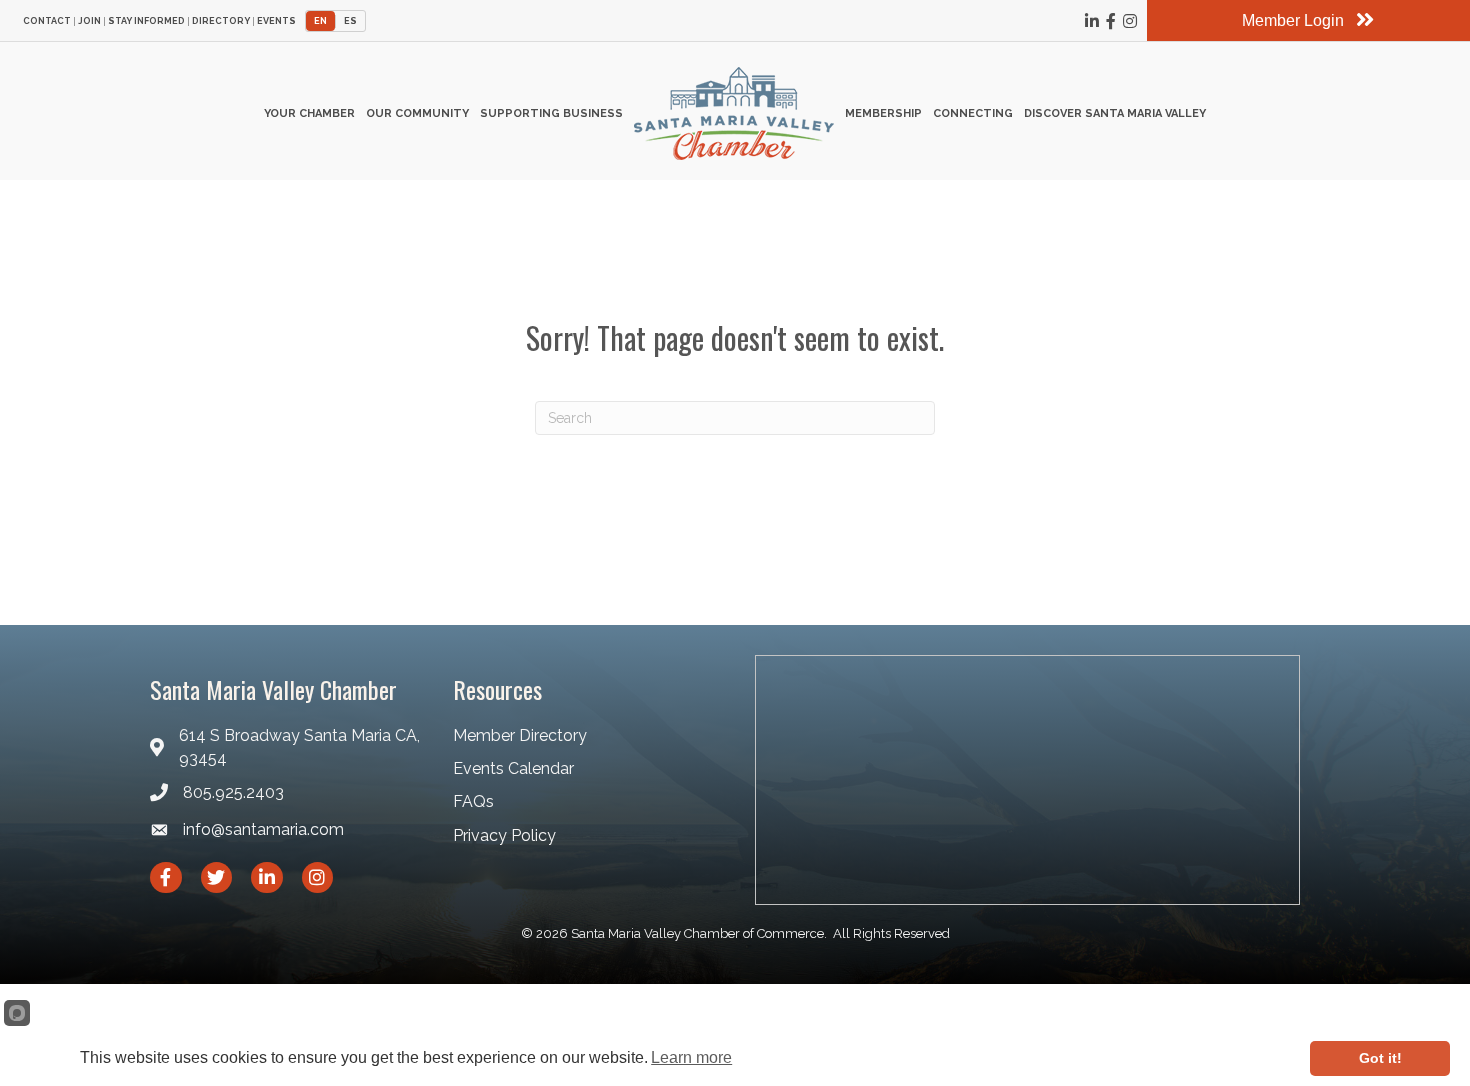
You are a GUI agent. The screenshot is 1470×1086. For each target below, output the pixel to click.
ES (350, 21)
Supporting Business (551, 113)
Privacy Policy (504, 835)
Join (89, 21)
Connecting (973, 113)
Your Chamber (309, 113)
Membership (883, 113)
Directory (221, 21)
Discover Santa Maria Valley (1115, 113)
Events (276, 21)
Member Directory (520, 735)
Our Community (417, 113)
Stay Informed (146, 21)
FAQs (473, 801)
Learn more (691, 1057)
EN (320, 21)
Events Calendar (513, 768)
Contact (47, 21)
